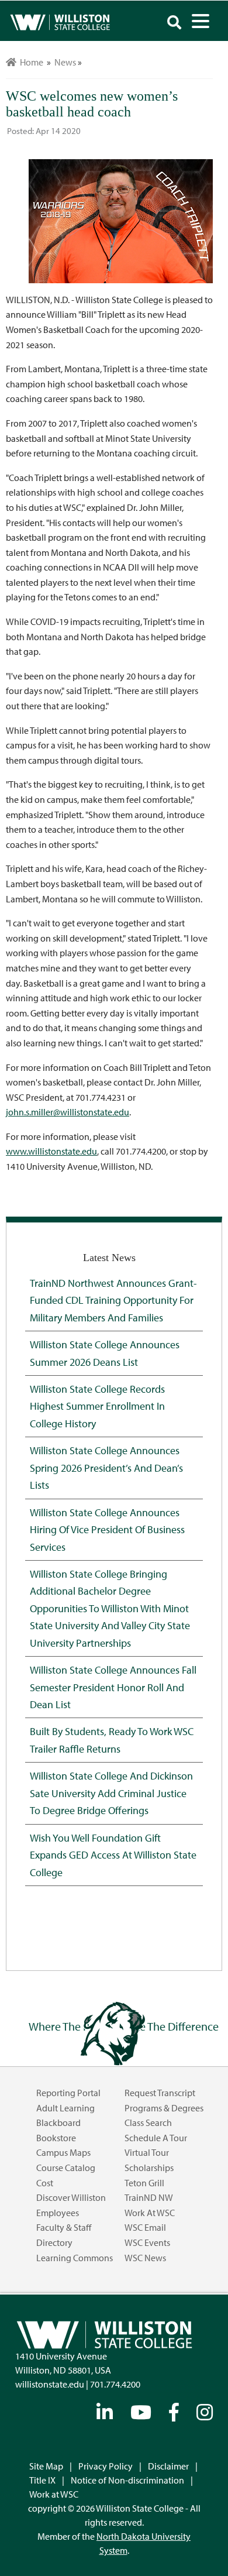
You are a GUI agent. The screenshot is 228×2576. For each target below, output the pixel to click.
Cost (45, 2183)
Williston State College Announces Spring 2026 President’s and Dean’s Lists (106, 1467)
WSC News (145, 2258)
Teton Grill (144, 2183)
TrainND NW (149, 2197)
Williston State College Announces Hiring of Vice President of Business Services (107, 1529)
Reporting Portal (68, 2093)
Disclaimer (168, 2466)
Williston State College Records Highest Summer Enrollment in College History (97, 1406)
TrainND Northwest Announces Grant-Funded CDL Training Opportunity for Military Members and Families (113, 1300)
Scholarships (149, 2168)
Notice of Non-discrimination (127, 2480)
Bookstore (56, 2138)
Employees (58, 2213)
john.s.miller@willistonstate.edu (68, 1112)
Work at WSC (150, 2213)
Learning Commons (75, 2258)
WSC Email (145, 2227)
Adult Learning (65, 2108)
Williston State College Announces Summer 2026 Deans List (105, 1353)
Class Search (148, 2122)
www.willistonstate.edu (51, 1151)
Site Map (46, 2466)
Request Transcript (160, 2093)
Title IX (42, 2480)
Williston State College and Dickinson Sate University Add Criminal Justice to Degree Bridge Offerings (111, 1793)
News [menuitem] (65, 62)
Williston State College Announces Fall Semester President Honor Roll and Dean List (113, 1687)
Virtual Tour (147, 2152)
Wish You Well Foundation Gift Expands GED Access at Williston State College (113, 1855)
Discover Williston (71, 2197)
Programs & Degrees (164, 2108)
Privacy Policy (106, 2466)
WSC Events (147, 2242)
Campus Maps (63, 2152)
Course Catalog (66, 2168)
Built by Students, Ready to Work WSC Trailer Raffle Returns (112, 1739)
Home (30, 62)
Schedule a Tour (156, 2138)
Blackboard (58, 2122)
